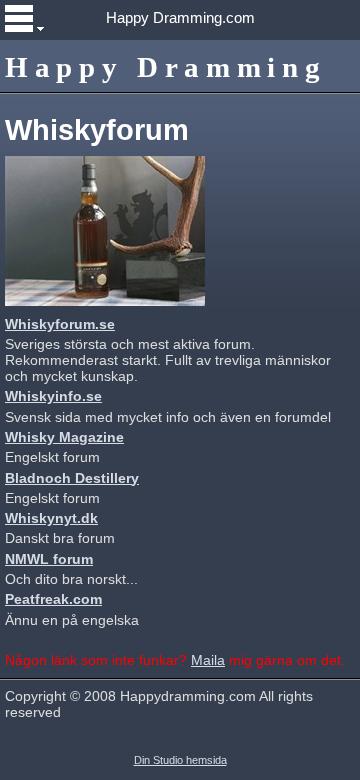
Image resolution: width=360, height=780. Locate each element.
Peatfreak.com (53, 599)
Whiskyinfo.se (53, 396)
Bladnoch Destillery (72, 478)
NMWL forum (49, 559)
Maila (208, 660)
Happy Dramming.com (180, 18)
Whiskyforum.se (60, 324)
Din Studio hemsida (180, 760)
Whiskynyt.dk (51, 518)
